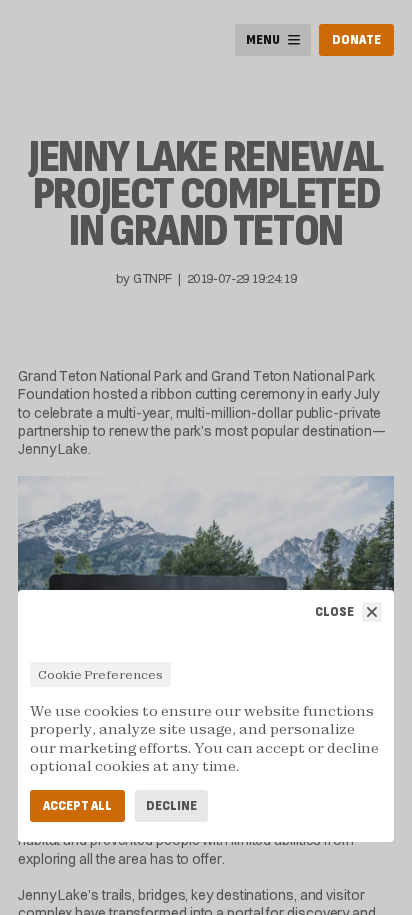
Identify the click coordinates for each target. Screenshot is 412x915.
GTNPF (152, 278)
